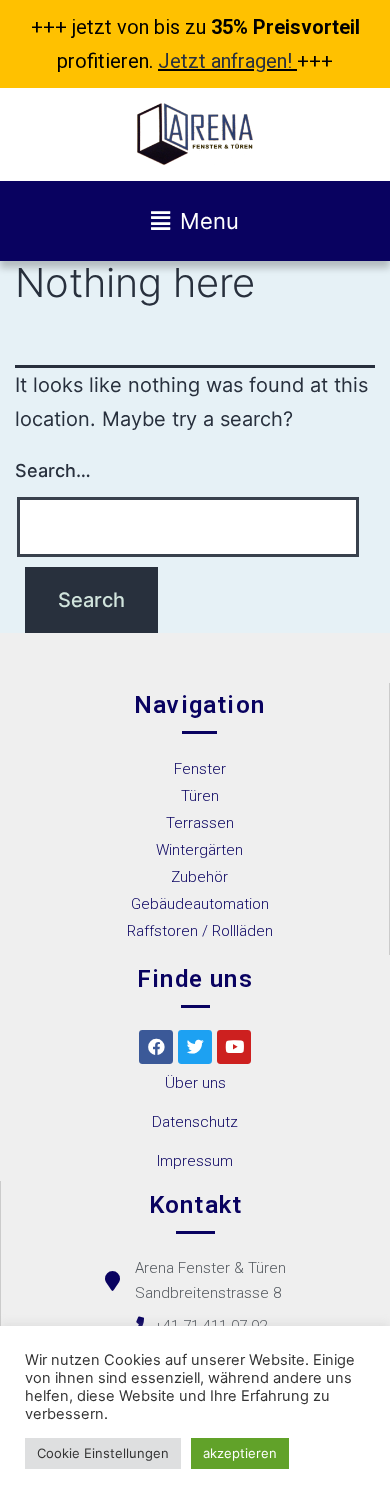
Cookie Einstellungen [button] (103, 1453)
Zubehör (199, 877)
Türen (200, 796)
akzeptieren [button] (240, 1453)
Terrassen (200, 823)
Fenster (200, 769)
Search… (53, 470)
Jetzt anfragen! (225, 61)
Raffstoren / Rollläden (200, 931)
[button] (195, 1083)
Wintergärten (199, 850)
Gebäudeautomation (200, 904)
